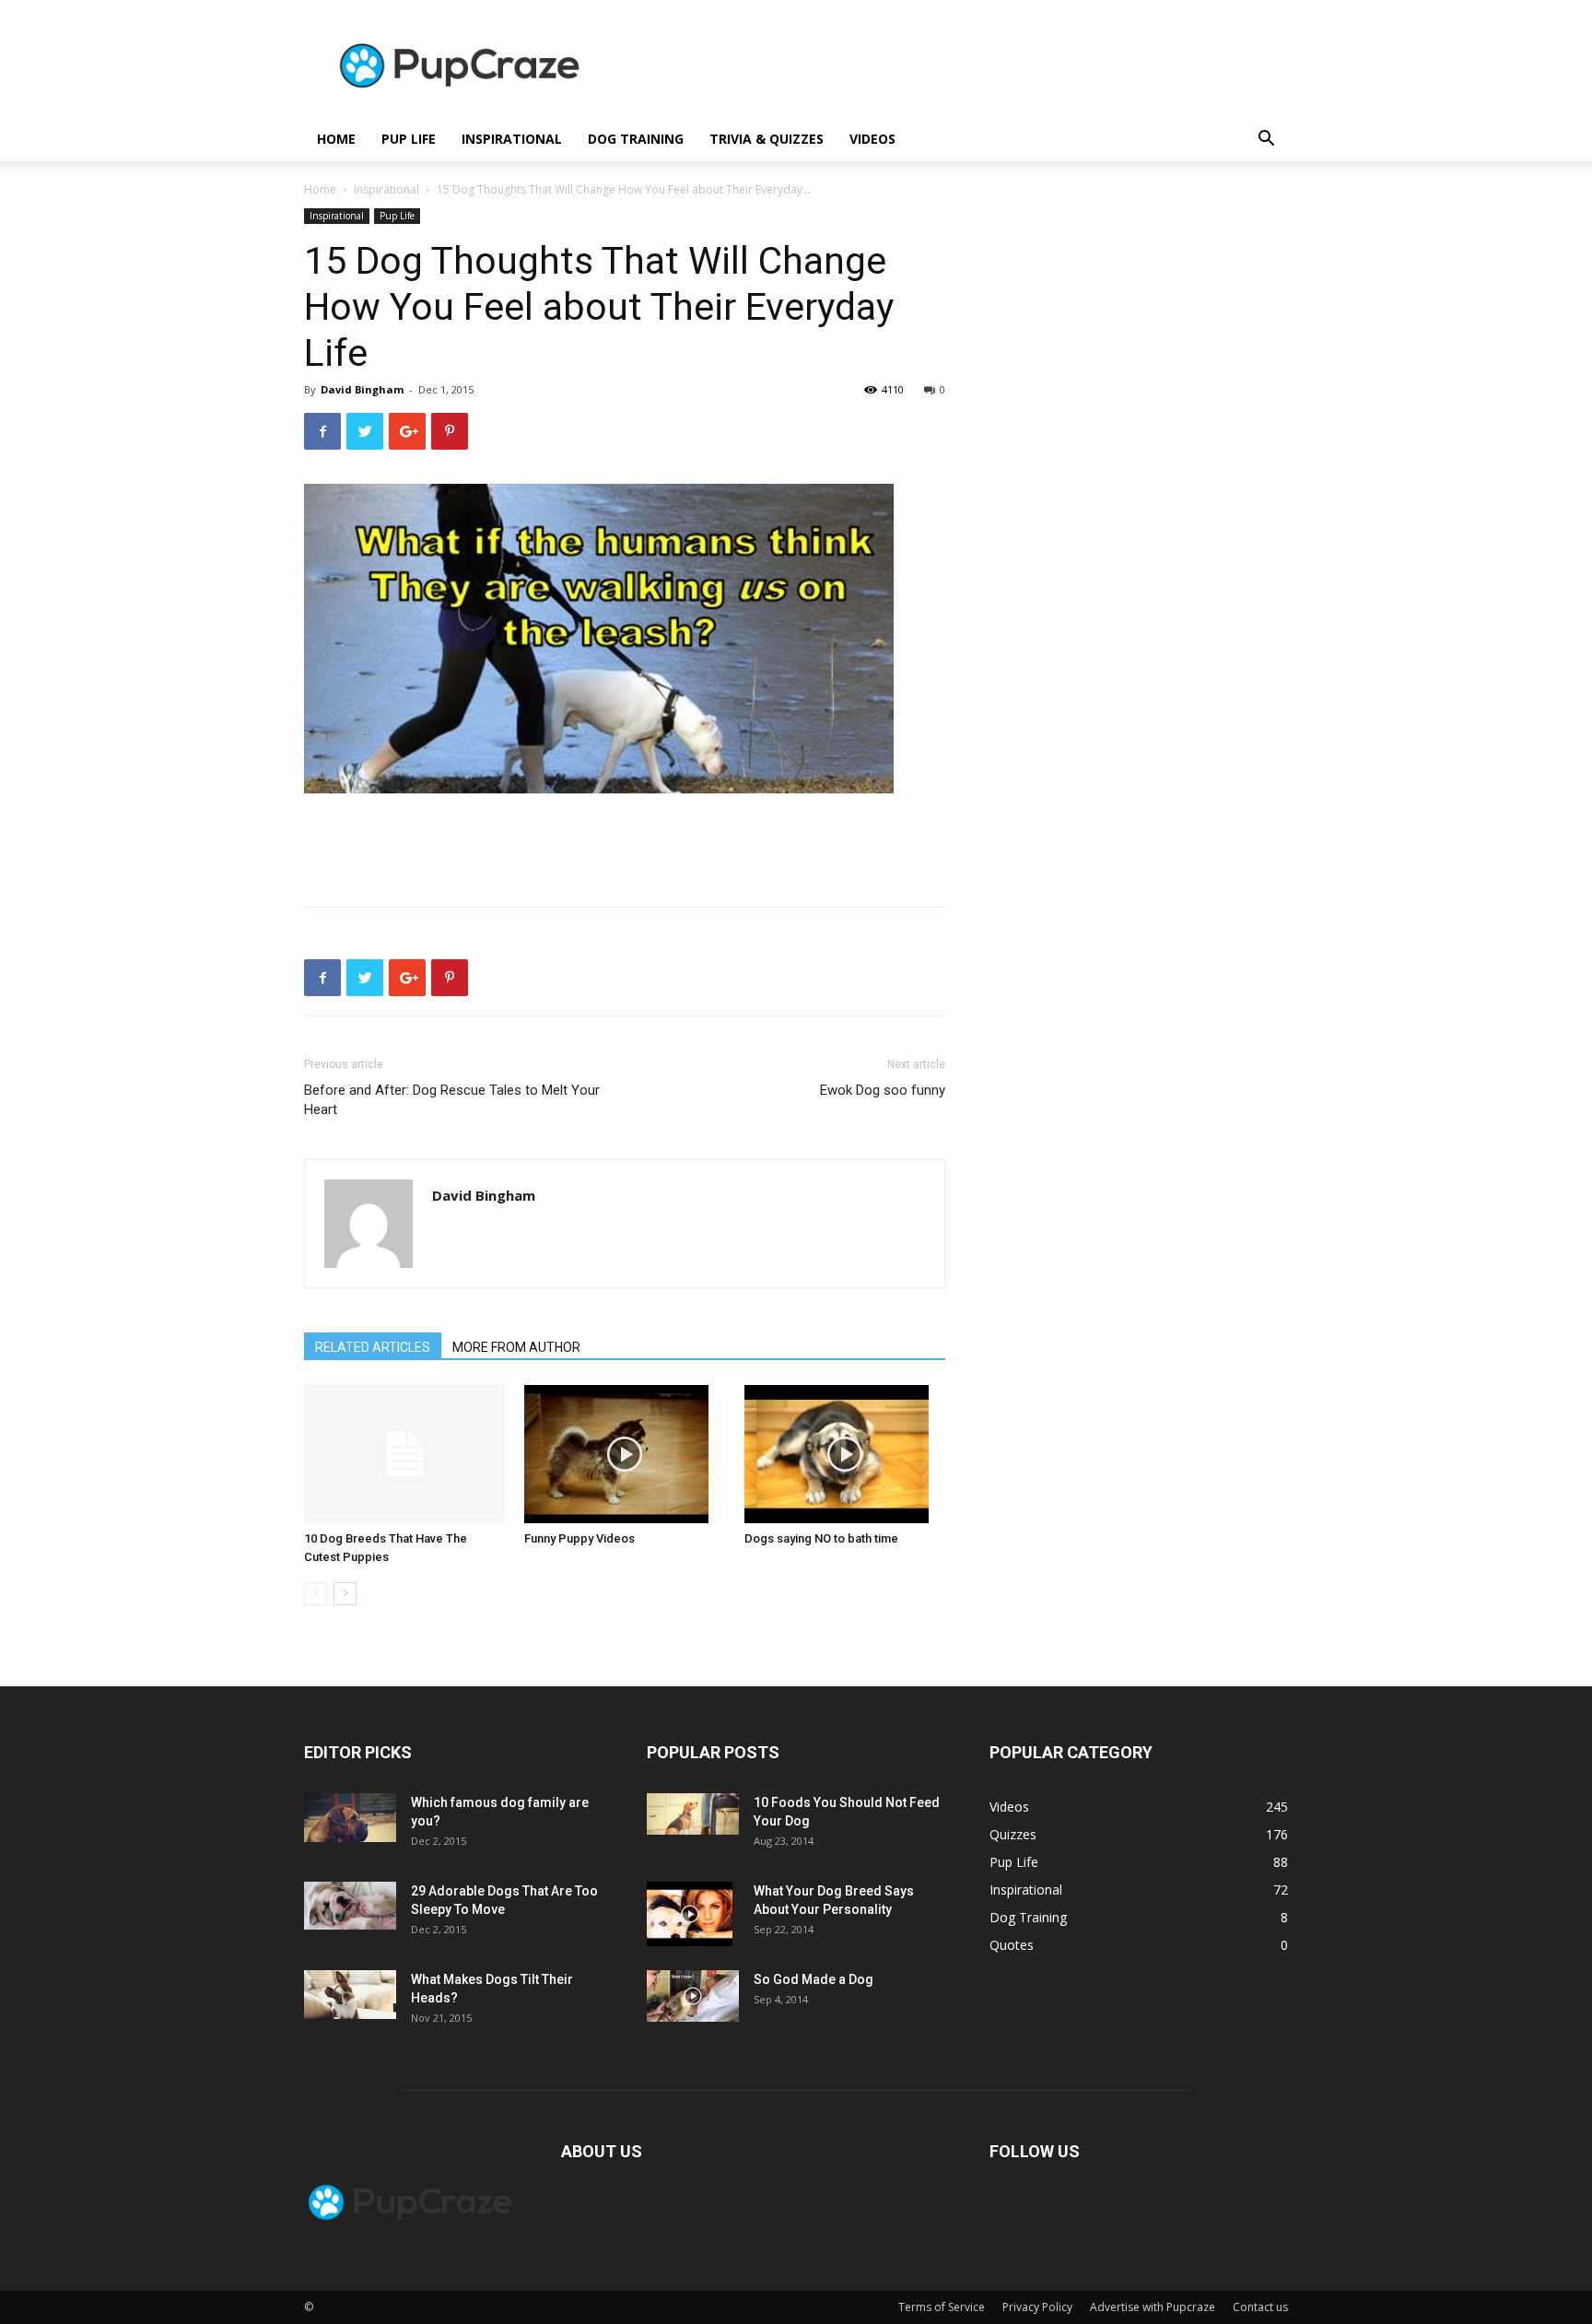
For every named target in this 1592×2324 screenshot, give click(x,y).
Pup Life (409, 139)
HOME (336, 139)
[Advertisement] (953, 67)
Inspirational (512, 139)
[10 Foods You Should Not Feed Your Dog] (693, 1814)
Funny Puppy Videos (579, 1538)
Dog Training (636, 139)
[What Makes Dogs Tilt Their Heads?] (350, 1995)
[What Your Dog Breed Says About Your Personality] (690, 1914)
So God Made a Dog (814, 1979)
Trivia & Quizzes (767, 139)
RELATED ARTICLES (373, 1347)
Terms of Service (942, 2307)
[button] (1266, 141)
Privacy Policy (1037, 2307)
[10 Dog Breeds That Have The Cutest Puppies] (404, 1454)
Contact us (1260, 2307)
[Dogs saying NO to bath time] (845, 1454)
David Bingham (362, 389)
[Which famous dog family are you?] (350, 1818)
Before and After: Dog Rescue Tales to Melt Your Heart (452, 1100)
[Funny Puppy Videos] (625, 1454)
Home (320, 189)
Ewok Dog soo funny (883, 1090)
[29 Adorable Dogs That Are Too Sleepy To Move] (350, 1906)
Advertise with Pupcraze (1153, 2307)
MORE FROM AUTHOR (516, 1347)
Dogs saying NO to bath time (821, 1538)
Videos (872, 139)
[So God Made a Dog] (693, 1996)
